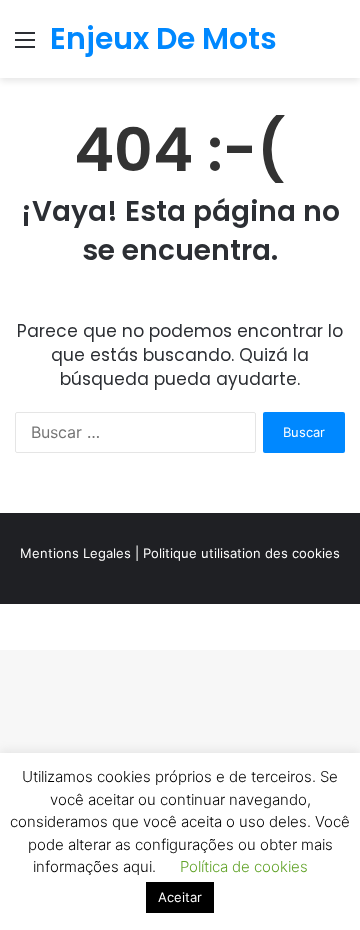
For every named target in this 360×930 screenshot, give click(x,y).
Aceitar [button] (180, 897)
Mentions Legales (75, 553)
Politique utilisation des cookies (241, 553)
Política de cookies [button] (244, 866)
